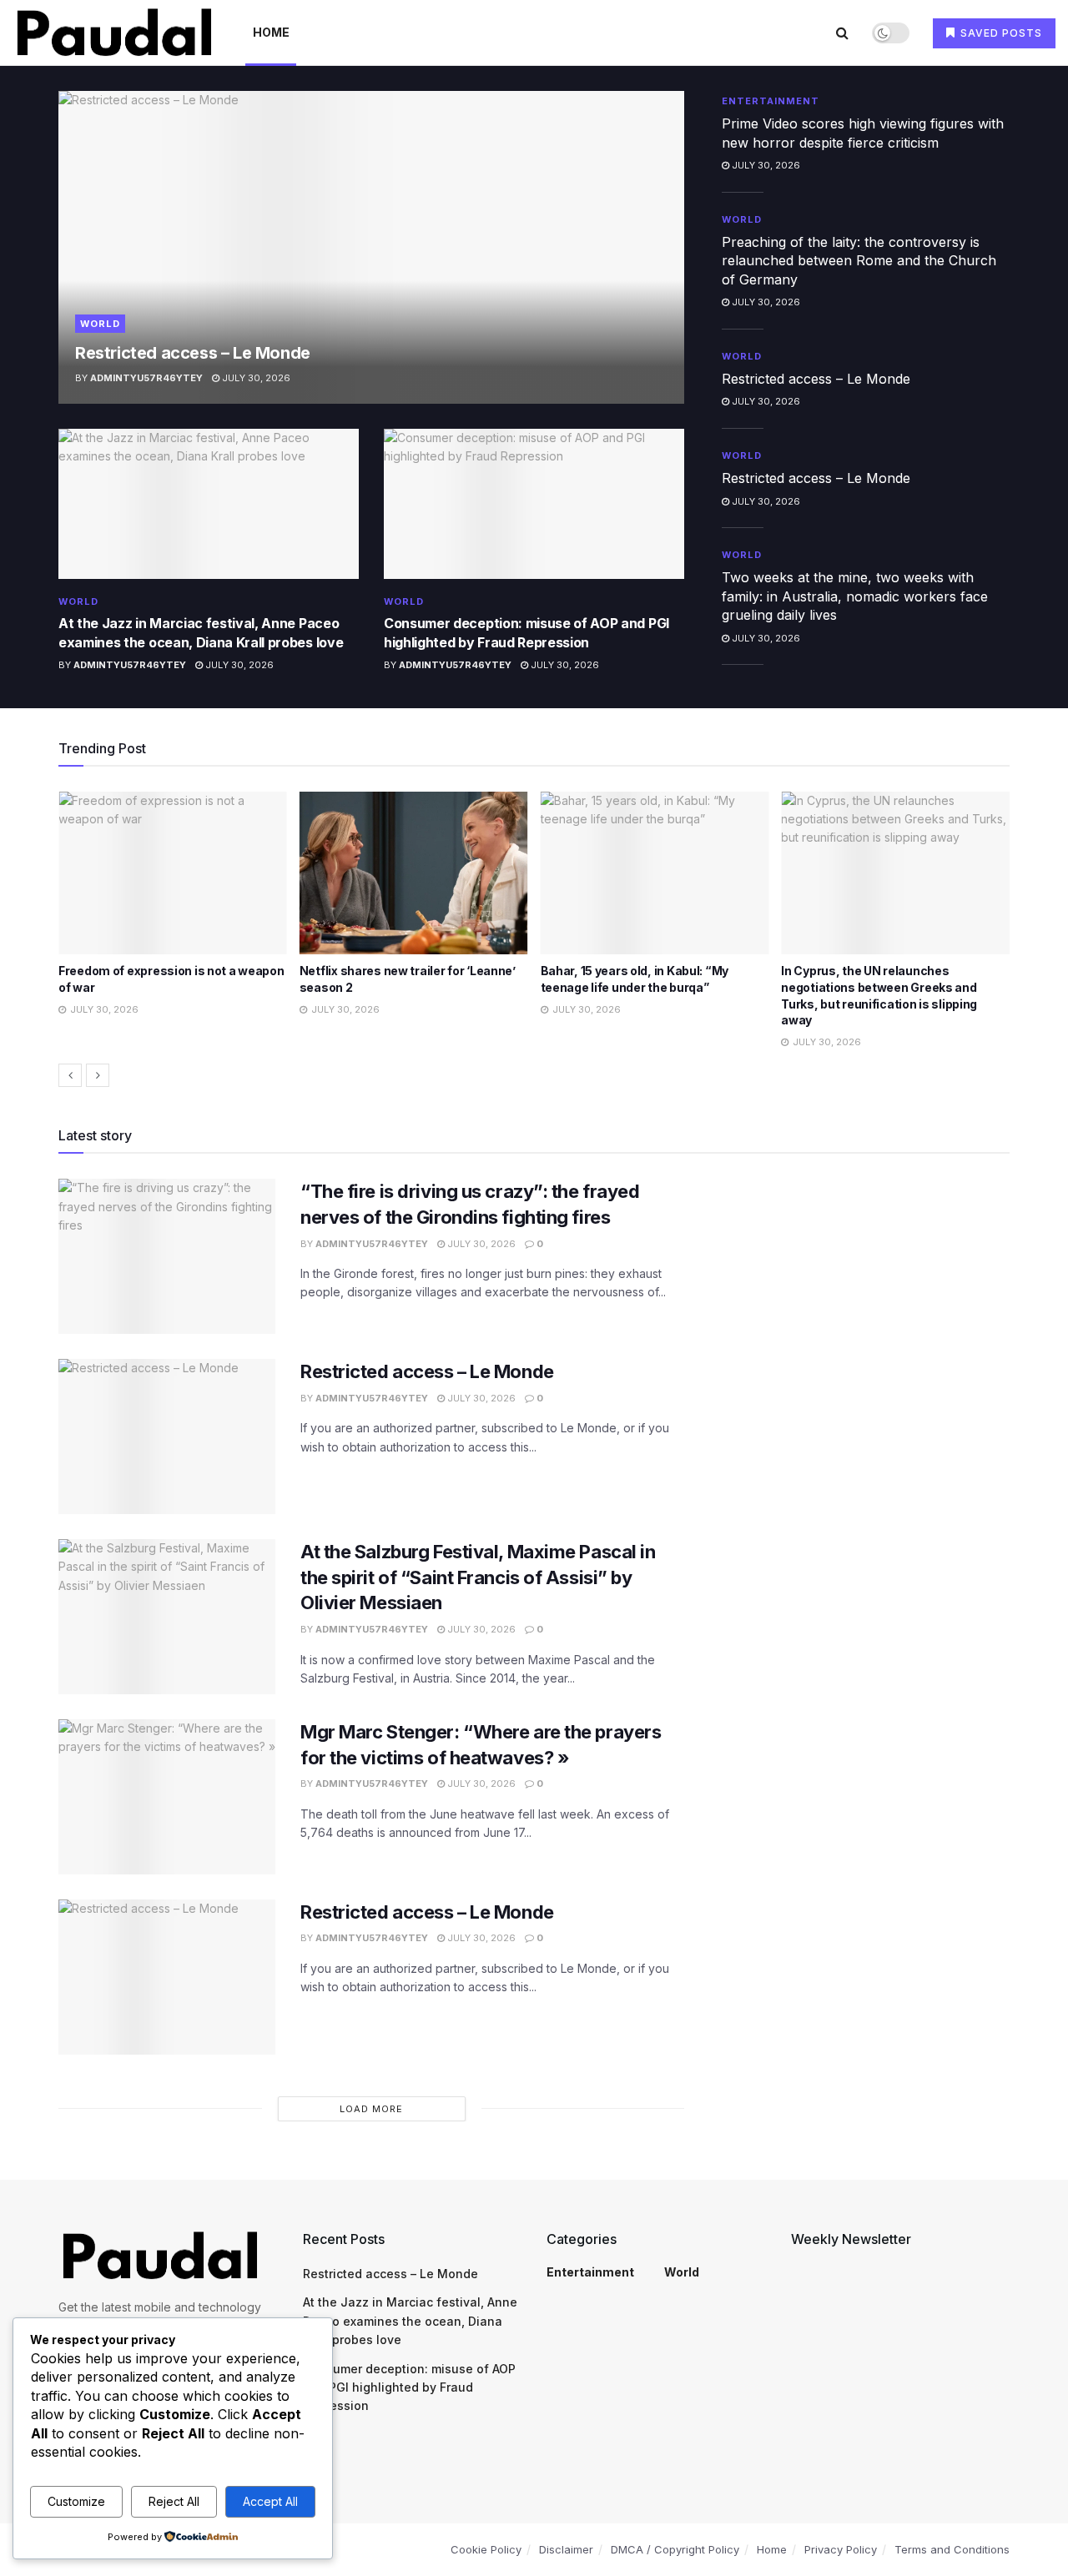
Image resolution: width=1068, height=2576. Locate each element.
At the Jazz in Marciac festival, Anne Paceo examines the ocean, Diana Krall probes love (410, 2321)
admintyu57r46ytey (146, 378)
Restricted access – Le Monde (193, 353)
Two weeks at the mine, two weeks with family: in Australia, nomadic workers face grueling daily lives (855, 596)
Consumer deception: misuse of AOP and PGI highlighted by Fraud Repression (409, 2387)
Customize (76, 2501)
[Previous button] (70, 1075)
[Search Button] (842, 33)
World (100, 324)
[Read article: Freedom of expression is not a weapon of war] (164, 873)
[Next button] (98, 1075)
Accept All (270, 2501)
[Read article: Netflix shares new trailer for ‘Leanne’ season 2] (405, 873)
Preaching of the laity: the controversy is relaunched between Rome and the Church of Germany (859, 261)
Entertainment (771, 101)
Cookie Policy (486, 2549)
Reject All (174, 2501)
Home (271, 32)
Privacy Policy (841, 2549)
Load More (371, 2109)
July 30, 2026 (255, 378)
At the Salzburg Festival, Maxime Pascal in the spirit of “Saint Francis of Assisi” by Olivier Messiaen (478, 1577)
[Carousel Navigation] (534, 1075)
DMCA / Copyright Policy (675, 2549)
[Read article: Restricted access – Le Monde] (371, 247)
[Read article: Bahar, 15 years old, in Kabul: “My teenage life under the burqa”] (645, 873)
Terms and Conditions (952, 2549)
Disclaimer (566, 2549)
